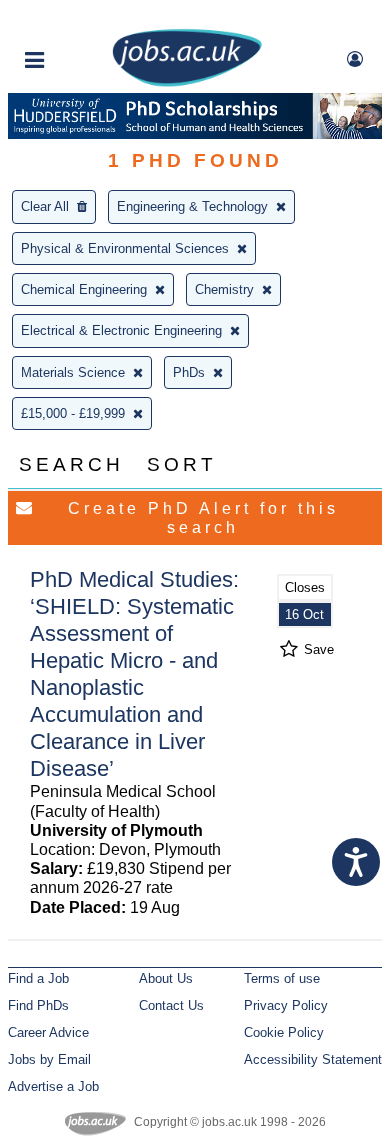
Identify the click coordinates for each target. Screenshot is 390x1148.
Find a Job (38, 978)
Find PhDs (38, 1005)
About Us (166, 978)
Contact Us (171, 1005)
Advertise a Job (53, 1086)
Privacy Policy (286, 1005)
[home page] (187, 82)
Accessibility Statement (313, 1059)
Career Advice (48, 1032)
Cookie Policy (284, 1032)
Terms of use (282, 978)
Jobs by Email (49, 1059)
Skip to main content (80, 17)
